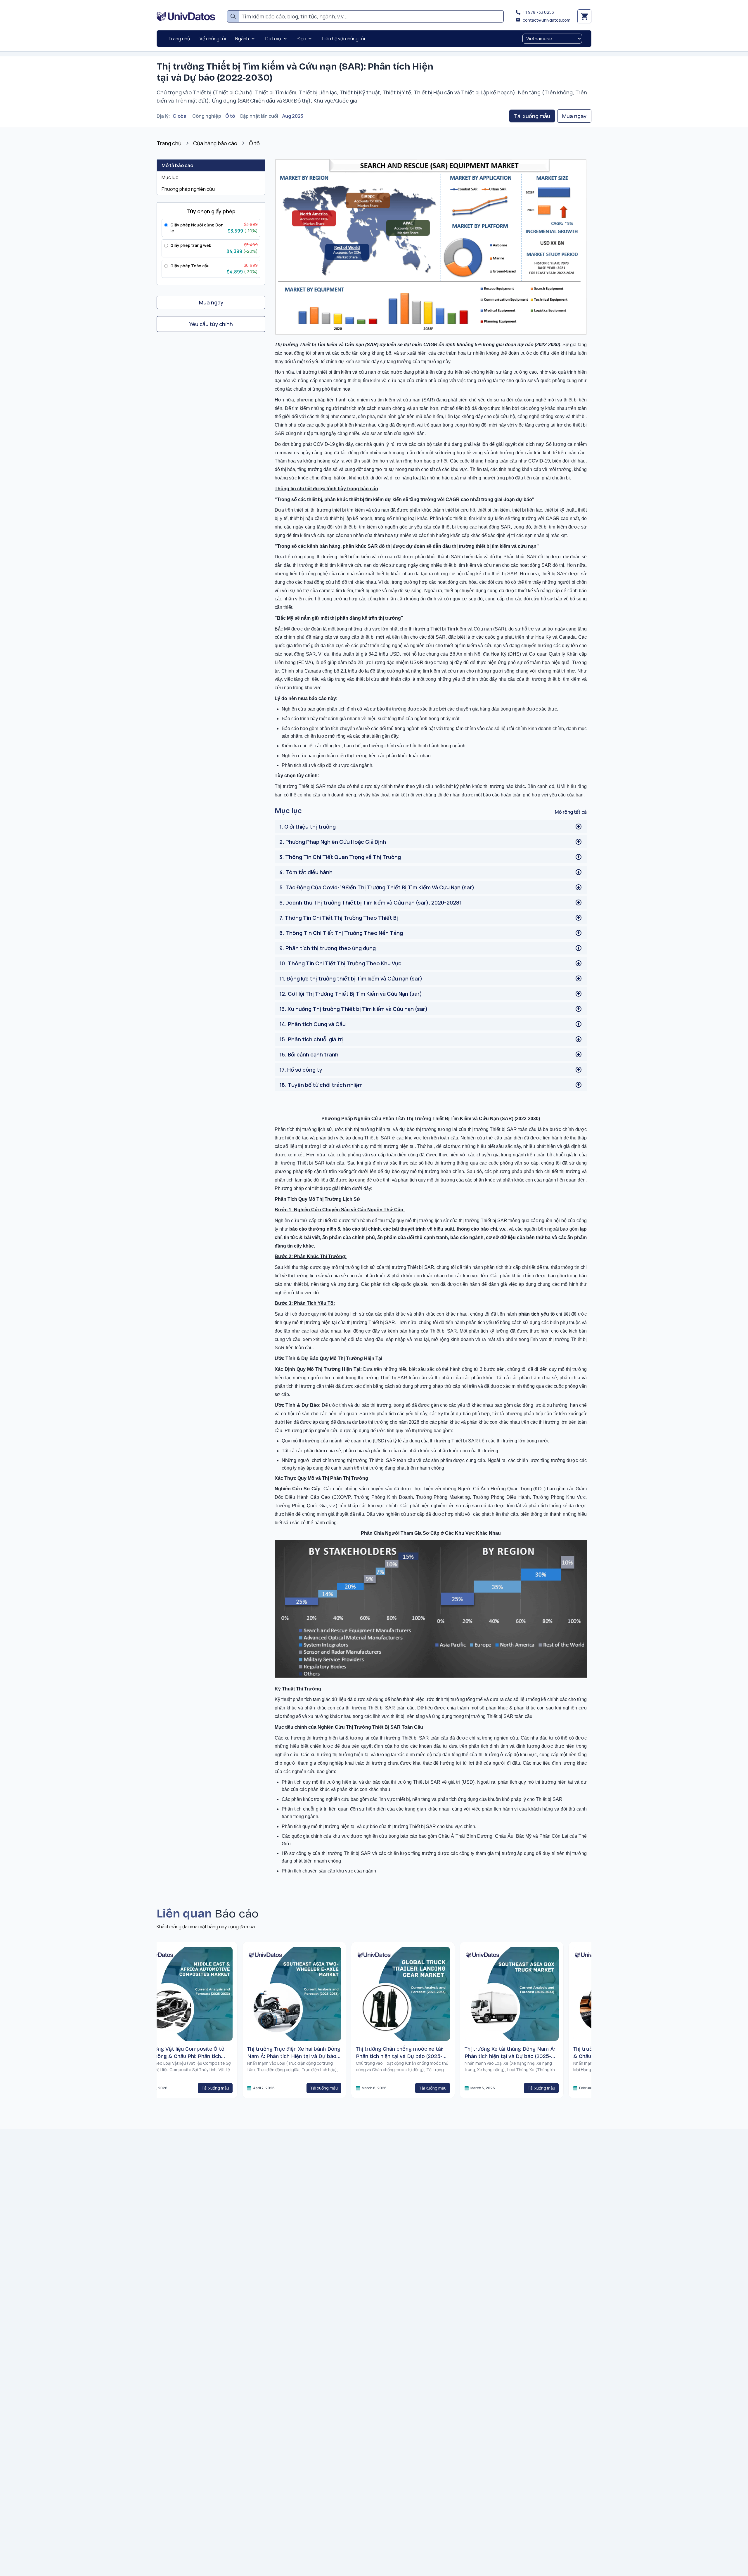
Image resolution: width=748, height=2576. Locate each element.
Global (180, 116)
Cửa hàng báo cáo (215, 143)
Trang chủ (169, 143)
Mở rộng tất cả (571, 812)
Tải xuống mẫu (532, 116)
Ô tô (230, 116)
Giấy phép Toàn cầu (190, 266)
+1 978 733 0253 (538, 12)
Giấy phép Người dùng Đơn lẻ (197, 228)
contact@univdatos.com (547, 20)
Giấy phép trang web (191, 245)
